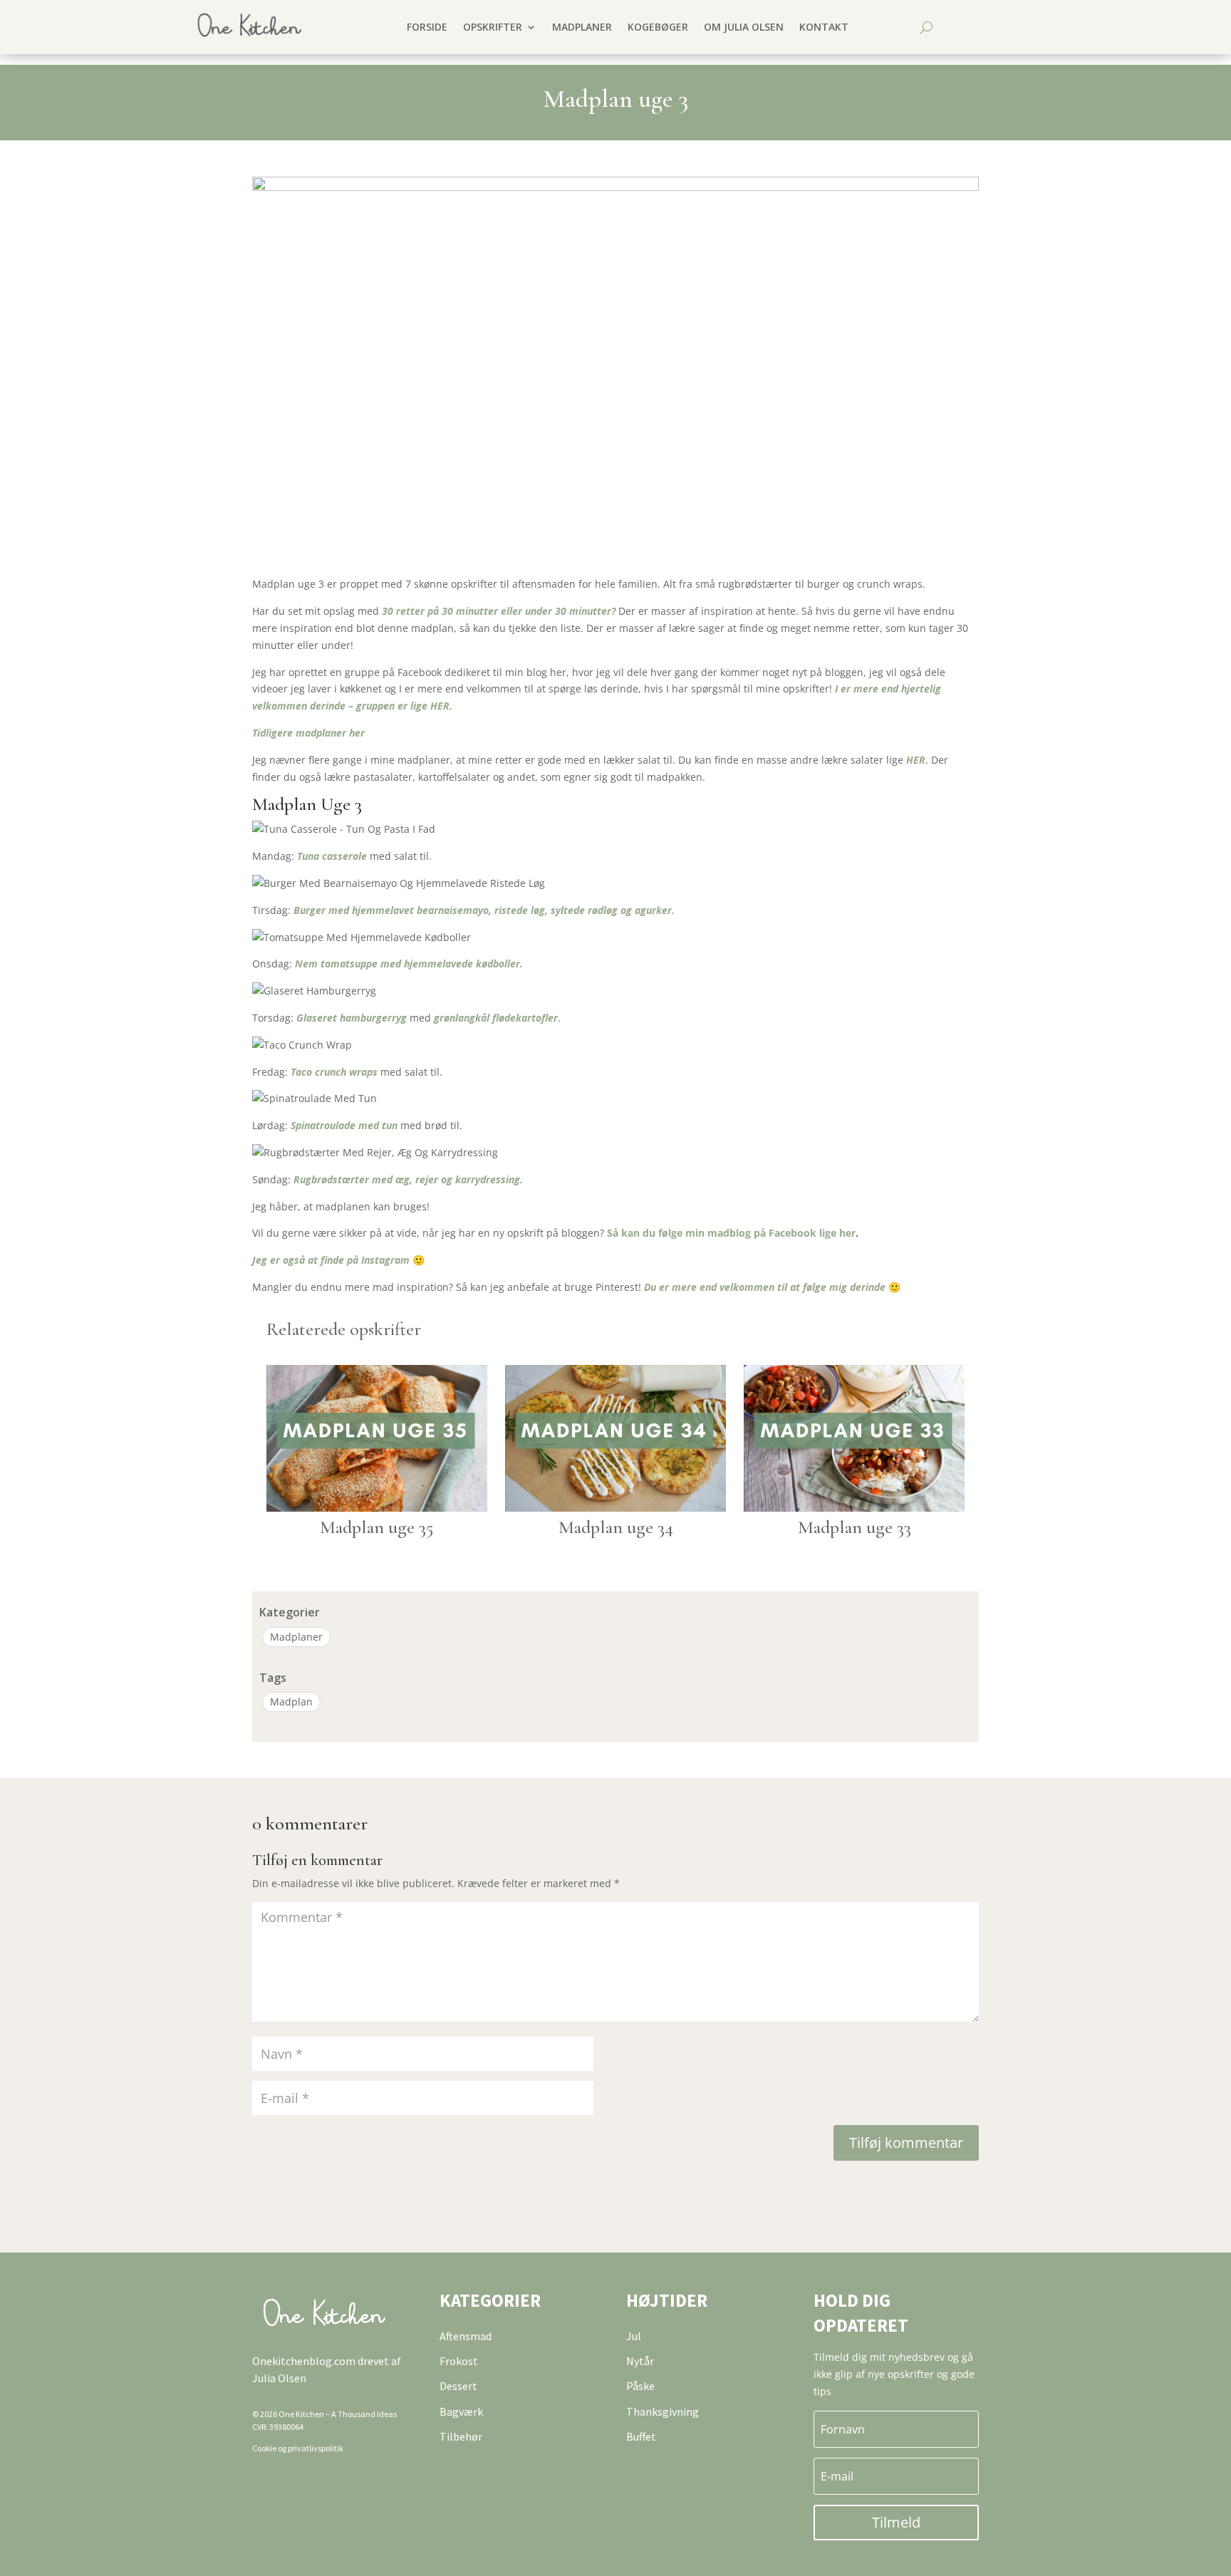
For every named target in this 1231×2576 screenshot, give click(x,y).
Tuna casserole (333, 856)
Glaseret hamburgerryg (353, 1018)
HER (916, 760)
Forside (427, 27)
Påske (640, 2386)
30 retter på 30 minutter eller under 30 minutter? (499, 611)
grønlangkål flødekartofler (496, 1018)
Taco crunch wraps (334, 1072)
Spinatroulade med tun (344, 1125)
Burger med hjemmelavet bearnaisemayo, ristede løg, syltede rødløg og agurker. (484, 910)
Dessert (458, 2386)
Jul (634, 2336)
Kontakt (824, 27)
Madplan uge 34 (616, 1527)
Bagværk (461, 2411)
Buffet (641, 2436)
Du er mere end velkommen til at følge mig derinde (765, 1287)
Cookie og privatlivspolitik (298, 2448)
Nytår (640, 2361)
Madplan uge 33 (855, 1527)
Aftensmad (466, 2336)
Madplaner (582, 27)
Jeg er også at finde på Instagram (331, 1260)
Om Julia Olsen (744, 27)
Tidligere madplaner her (308, 733)
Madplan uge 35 (377, 1527)
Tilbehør (461, 2436)
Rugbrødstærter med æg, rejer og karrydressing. (408, 1179)
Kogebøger (658, 27)
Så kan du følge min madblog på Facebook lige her (731, 1233)
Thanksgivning (663, 2411)
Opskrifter (493, 27)
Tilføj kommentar (906, 2143)
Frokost (459, 2361)
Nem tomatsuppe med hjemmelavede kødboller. (409, 964)
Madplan (291, 1702)
